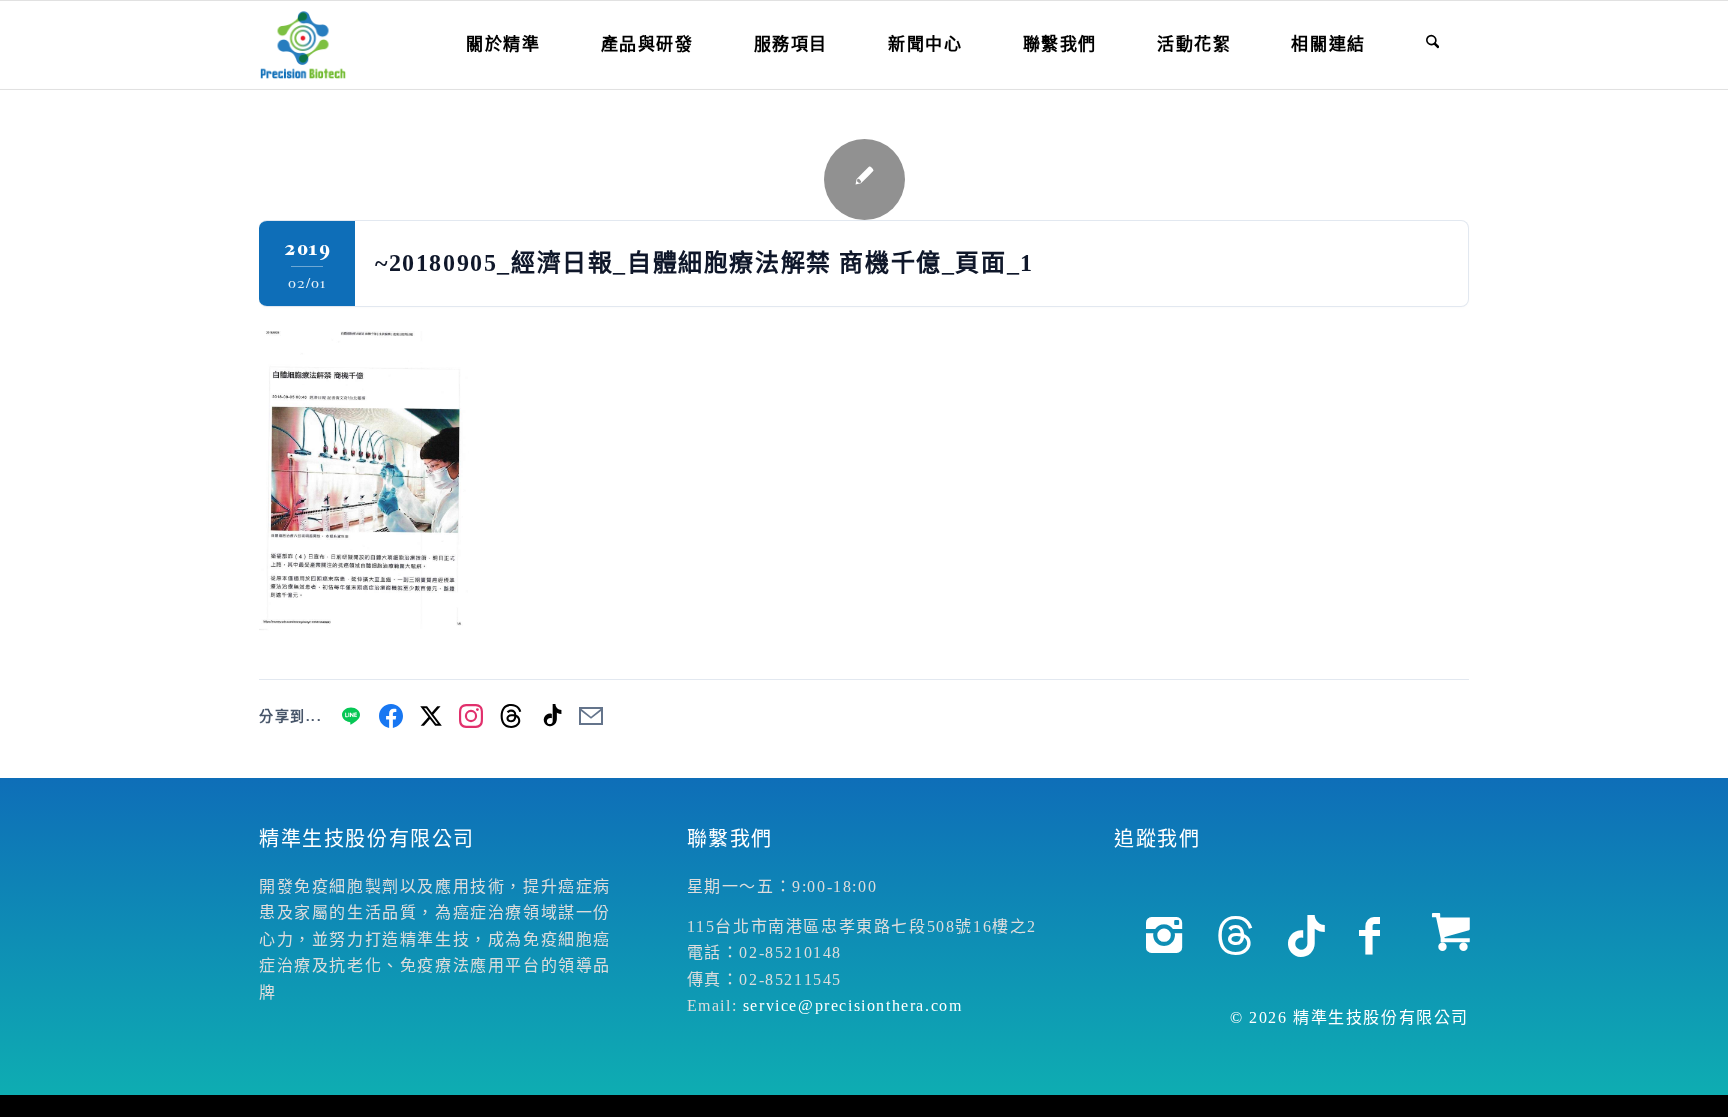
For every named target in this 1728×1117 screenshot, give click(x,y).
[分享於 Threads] (511, 716)
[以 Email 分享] (591, 716)
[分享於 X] (431, 716)
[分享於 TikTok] (551, 716)
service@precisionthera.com (853, 1005)
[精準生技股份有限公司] (303, 45)
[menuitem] (503, 45)
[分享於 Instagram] (471, 716)
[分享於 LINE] (351, 716)
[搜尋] (1432, 45)
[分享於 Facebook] (391, 716)
